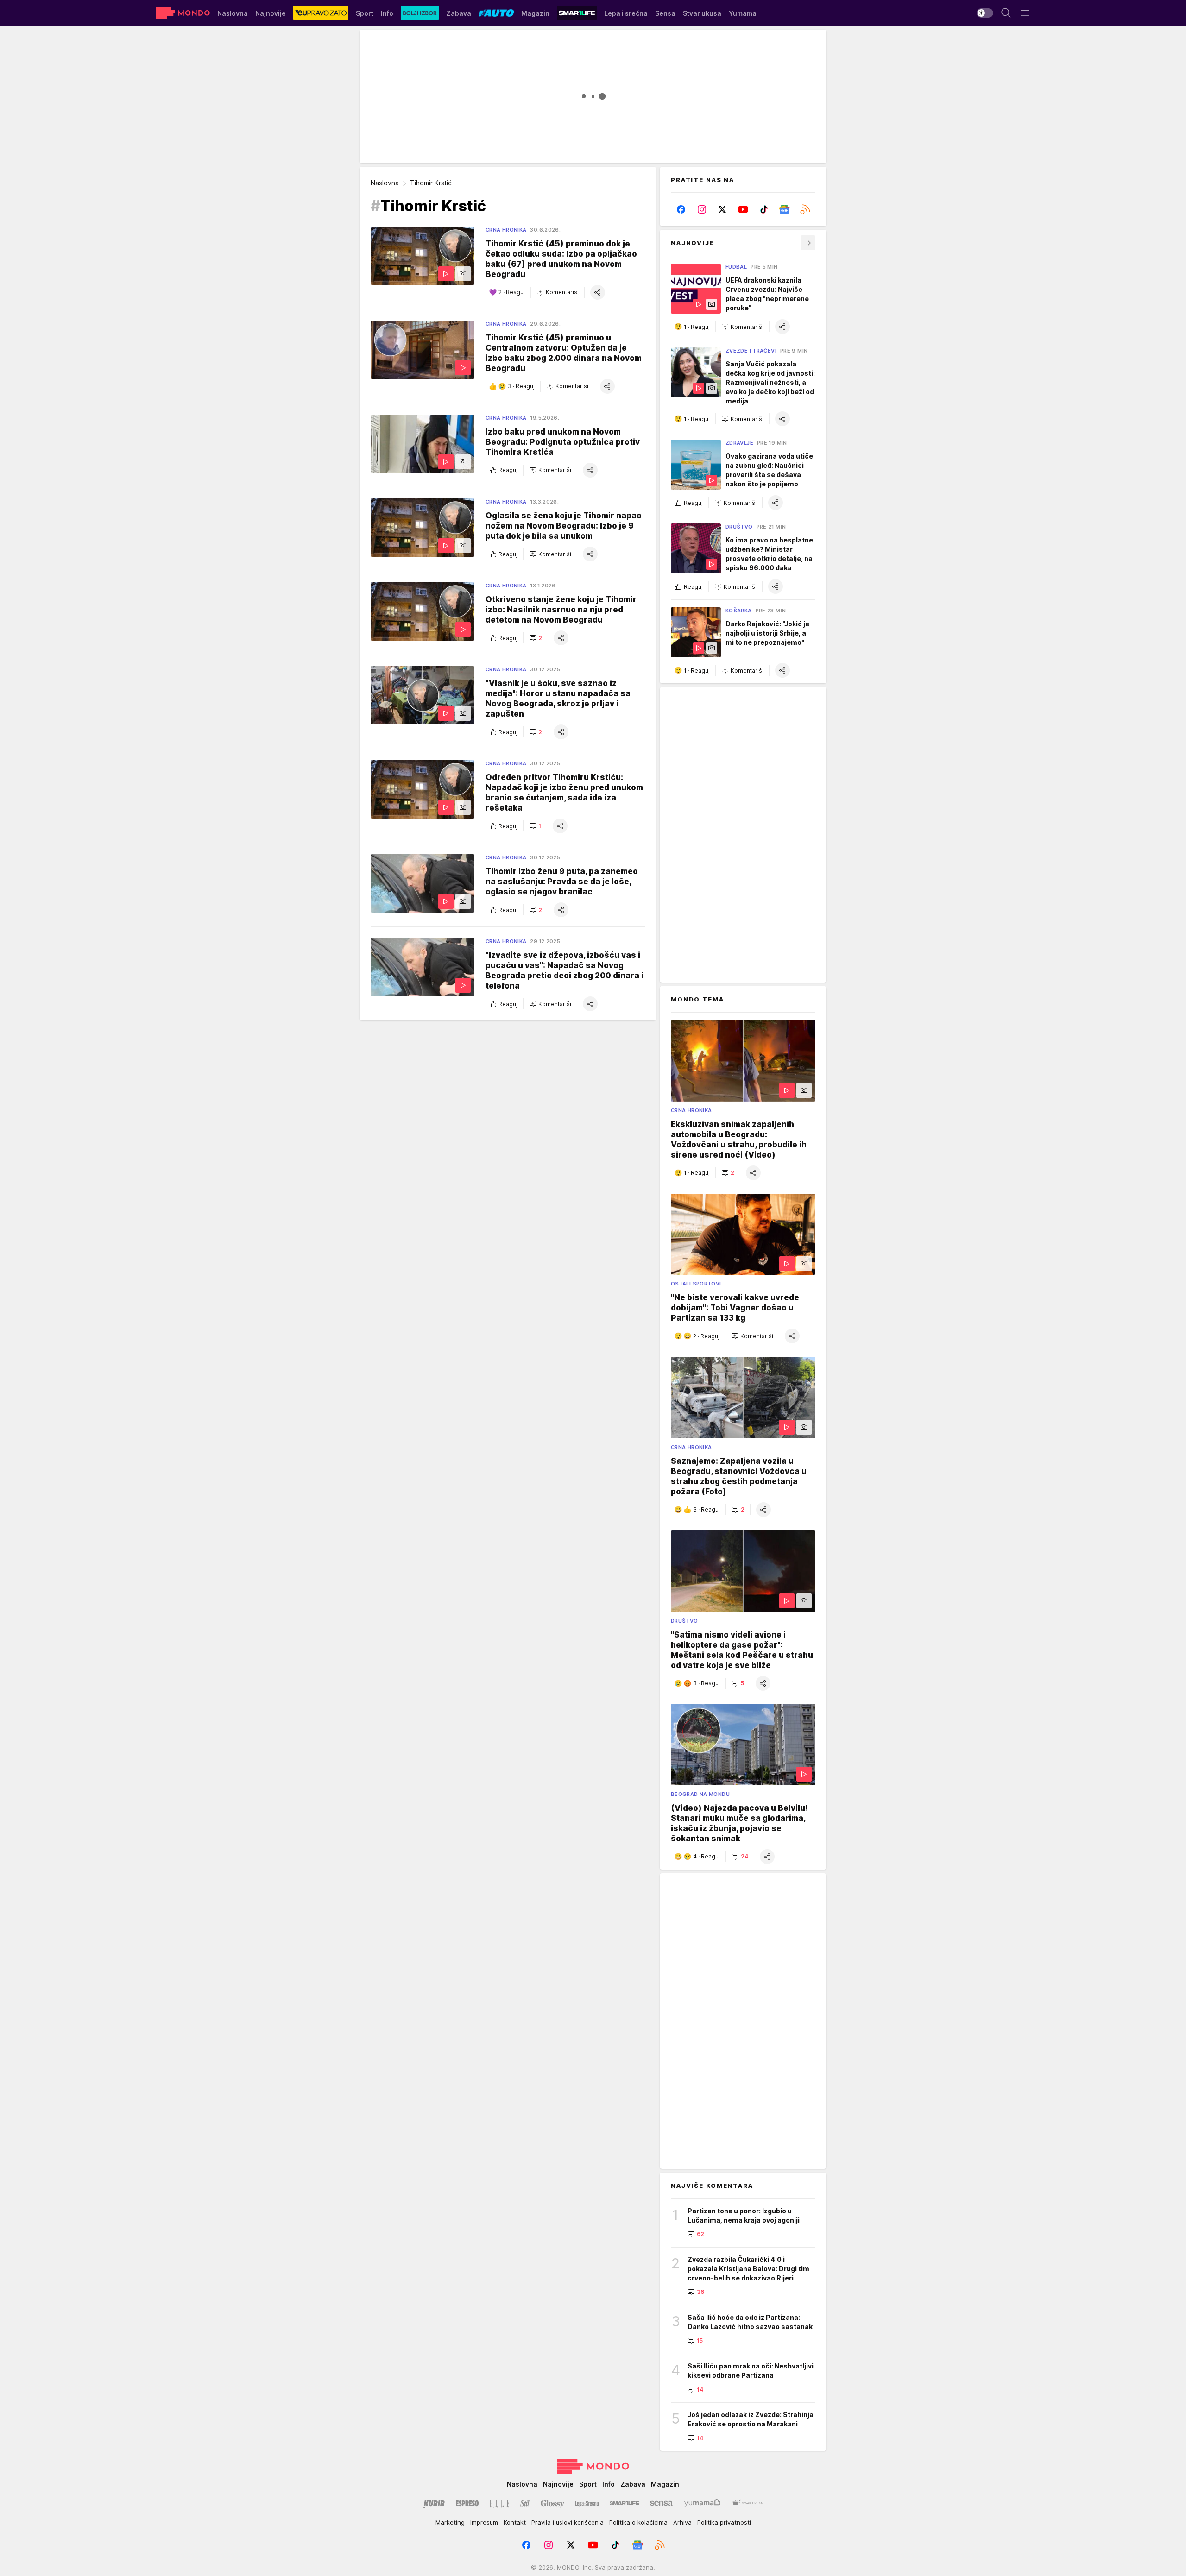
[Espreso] (467, 2503)
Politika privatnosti (724, 2522)
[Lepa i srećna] (587, 2503)
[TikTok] (764, 209)
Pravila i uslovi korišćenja (568, 2522)
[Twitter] (722, 209)
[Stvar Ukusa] (747, 2503)
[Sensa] (661, 2503)
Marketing (450, 2522)
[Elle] (499, 2503)
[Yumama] (703, 2503)
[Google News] (785, 209)
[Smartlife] (624, 2503)
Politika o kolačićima (638, 2522)
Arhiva (682, 2522)
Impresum (484, 2522)
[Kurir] (434, 2503)
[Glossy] (552, 2503)
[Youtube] (743, 209)
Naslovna (385, 183)
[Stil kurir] (525, 2503)
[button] (558, 292)
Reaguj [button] (508, 470)
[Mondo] (183, 13)
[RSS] (805, 209)
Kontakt (515, 2522)
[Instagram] (702, 209)
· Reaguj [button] (512, 293)
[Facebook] (681, 209)
